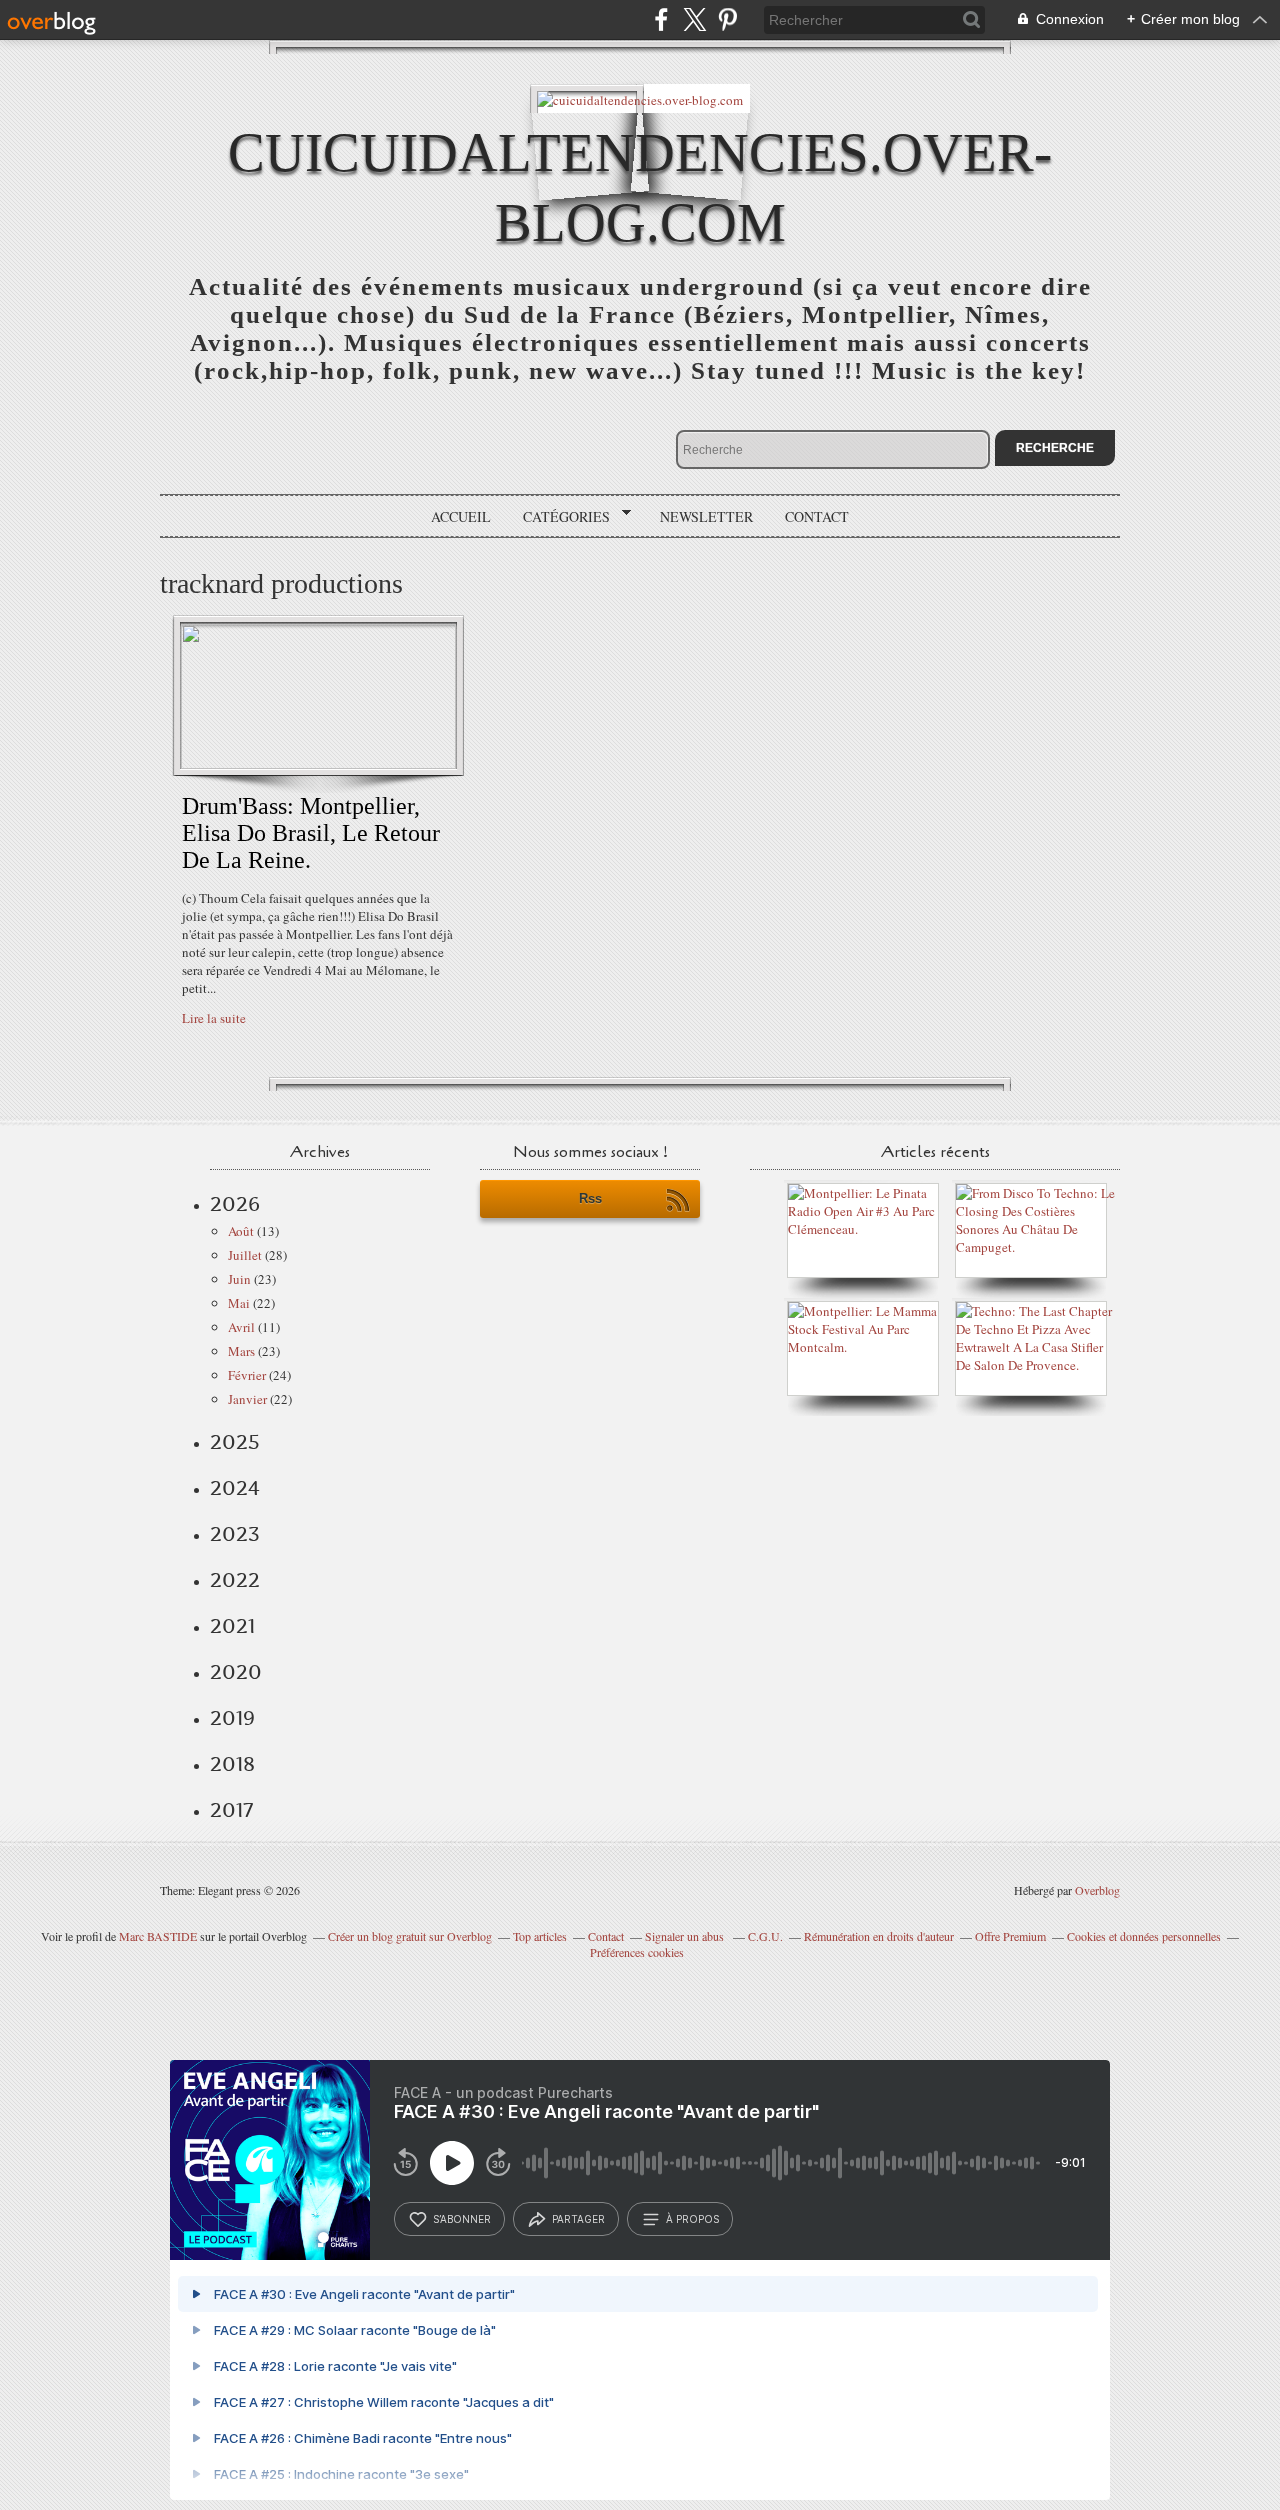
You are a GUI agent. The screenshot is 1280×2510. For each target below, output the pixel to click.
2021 (232, 1626)
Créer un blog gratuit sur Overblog (410, 1936)
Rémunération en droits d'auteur (879, 1936)
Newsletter (706, 516)
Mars (241, 1351)
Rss (590, 1198)
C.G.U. (765, 1936)
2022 (235, 1580)
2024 (235, 1488)
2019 (232, 1718)
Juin (239, 1279)
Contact (817, 516)
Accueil (461, 516)
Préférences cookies (637, 1952)
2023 (235, 1534)
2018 (232, 1764)
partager (578, 2219)
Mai (239, 1303)
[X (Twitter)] (694, 19)
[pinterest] (727, 19)
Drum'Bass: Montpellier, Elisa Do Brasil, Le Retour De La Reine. (311, 833)
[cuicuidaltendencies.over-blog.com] (640, 98)
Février (247, 1375)
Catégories (559, 517)
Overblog (1097, 1890)
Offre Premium (1010, 1936)
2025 (235, 1442)
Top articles (540, 1936)
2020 (236, 1672)
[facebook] (661, 19)
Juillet (245, 1255)
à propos (692, 2219)
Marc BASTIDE (158, 1936)
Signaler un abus (686, 1936)
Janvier (247, 1399)
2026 (235, 1204)
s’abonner (462, 2219)
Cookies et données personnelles (1144, 1936)
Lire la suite (214, 1018)
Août (241, 1231)
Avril (241, 1327)
